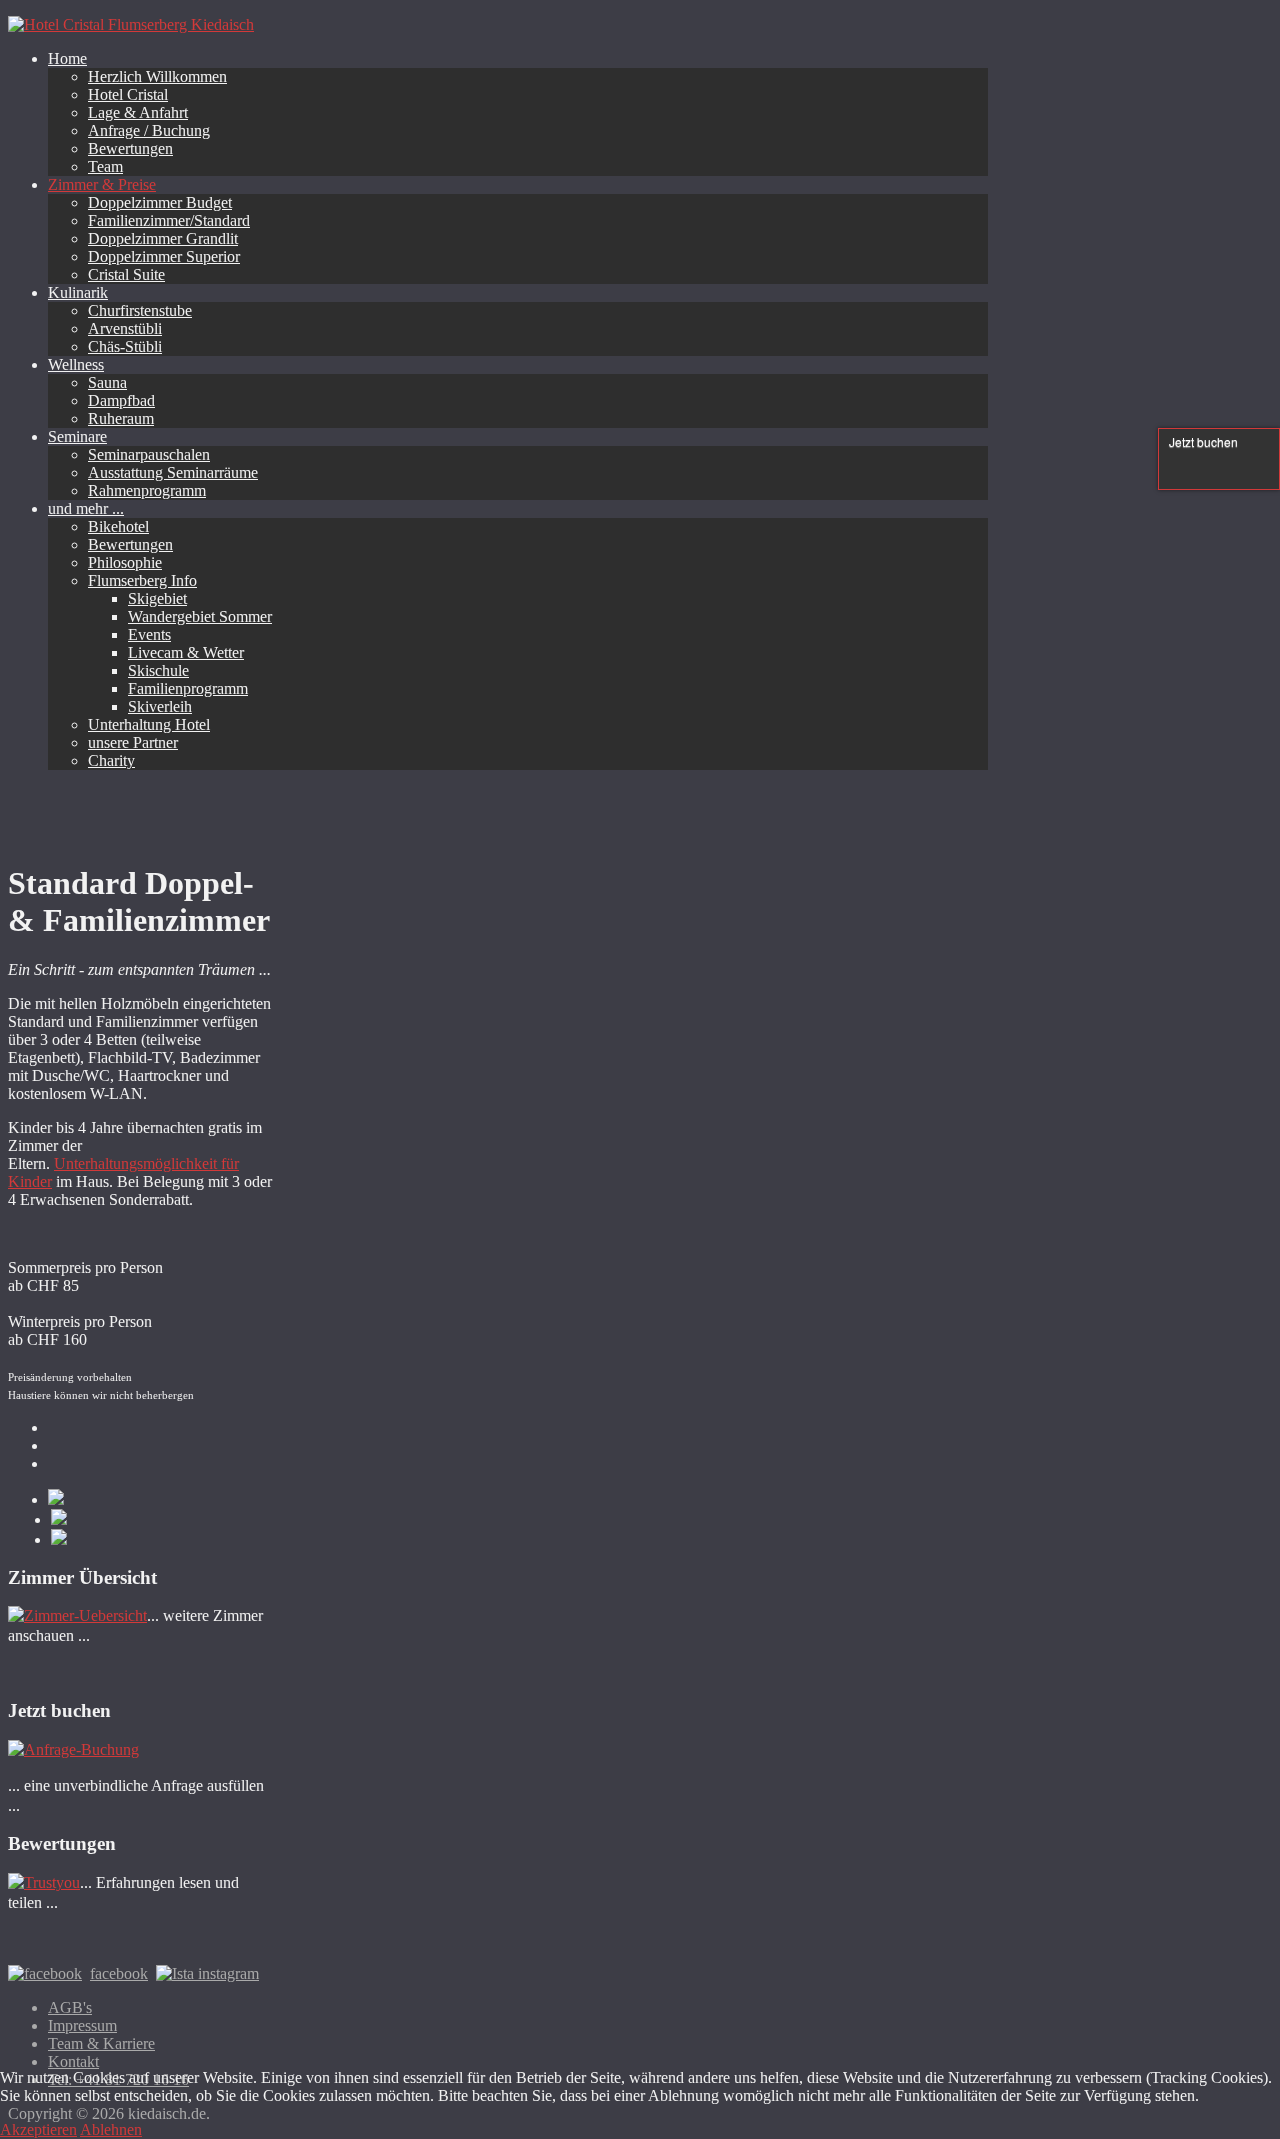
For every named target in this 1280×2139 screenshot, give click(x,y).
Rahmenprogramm (147, 490)
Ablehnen (111, 2129)
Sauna (107, 382)
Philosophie (125, 562)
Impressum (82, 2025)
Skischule (158, 670)
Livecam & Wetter (186, 652)
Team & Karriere (101, 2043)
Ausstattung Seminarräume (173, 472)
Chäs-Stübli (125, 346)
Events (149, 634)
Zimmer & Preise (102, 184)
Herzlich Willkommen (157, 76)
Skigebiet (157, 598)
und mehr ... (86, 508)
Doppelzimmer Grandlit (163, 238)
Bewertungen (130, 148)
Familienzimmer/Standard (169, 220)
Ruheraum (121, 418)
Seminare (77, 436)
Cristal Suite (126, 274)
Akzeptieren (38, 2129)
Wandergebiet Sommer (200, 616)
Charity (111, 760)
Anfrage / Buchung (149, 130)
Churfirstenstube (140, 310)
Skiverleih (160, 706)
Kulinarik (78, 292)
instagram (226, 1973)
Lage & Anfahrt (138, 112)
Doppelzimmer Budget (160, 202)
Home (67, 58)
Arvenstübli (125, 328)
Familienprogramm (188, 688)
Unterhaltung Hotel (149, 724)
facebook (119, 1973)
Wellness (76, 364)
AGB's (70, 2007)
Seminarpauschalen (149, 454)
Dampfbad (121, 400)
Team (105, 166)
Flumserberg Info (142, 580)
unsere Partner (133, 742)
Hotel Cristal (128, 94)
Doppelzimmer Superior (164, 256)
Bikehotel (118, 526)
